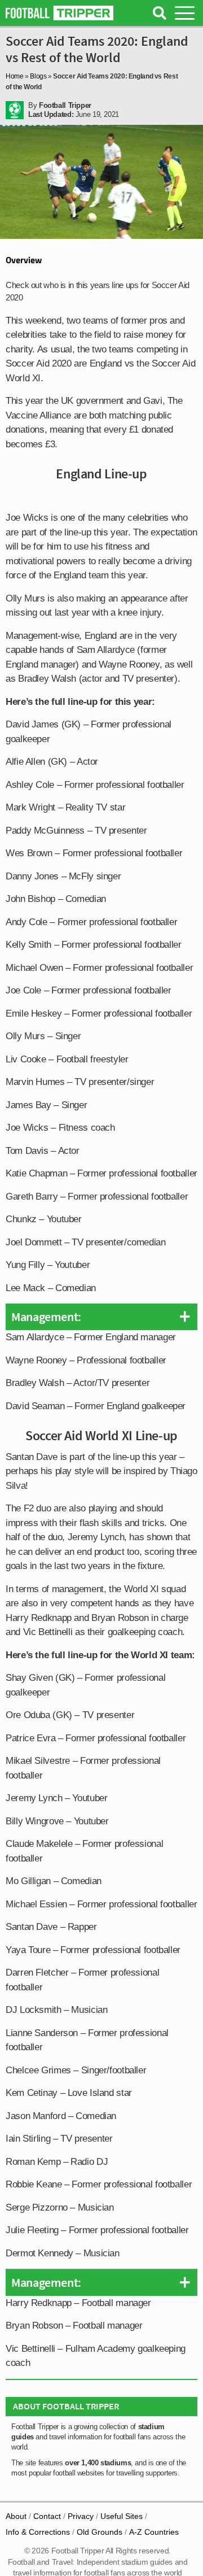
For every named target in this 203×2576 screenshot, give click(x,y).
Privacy (81, 2516)
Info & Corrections (38, 2532)
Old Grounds (100, 2532)
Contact (47, 2516)
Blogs (38, 76)
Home (15, 76)
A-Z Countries (154, 2532)
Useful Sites (122, 2516)
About (16, 2516)
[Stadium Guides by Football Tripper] (59, 13)
